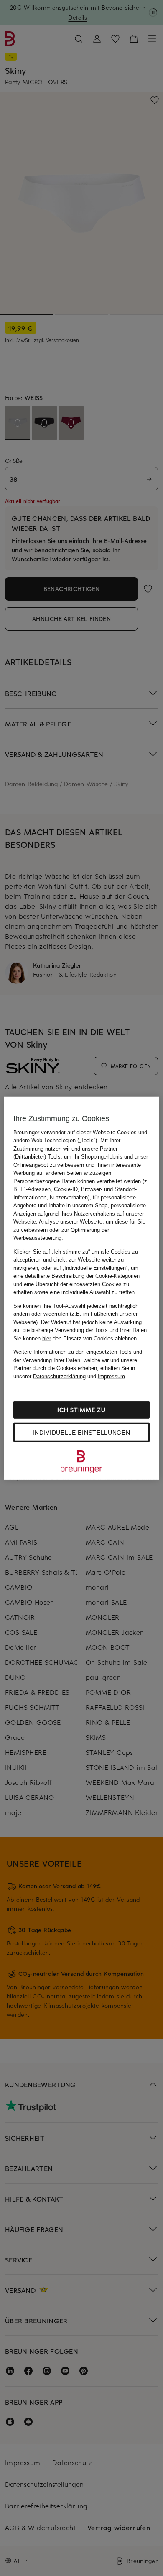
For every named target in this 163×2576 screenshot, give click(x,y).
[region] (82, 1288)
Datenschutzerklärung (59, 1376)
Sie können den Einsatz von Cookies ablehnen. (76, 1338)
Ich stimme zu (81, 1410)
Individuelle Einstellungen (81, 1433)
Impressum (111, 1376)
